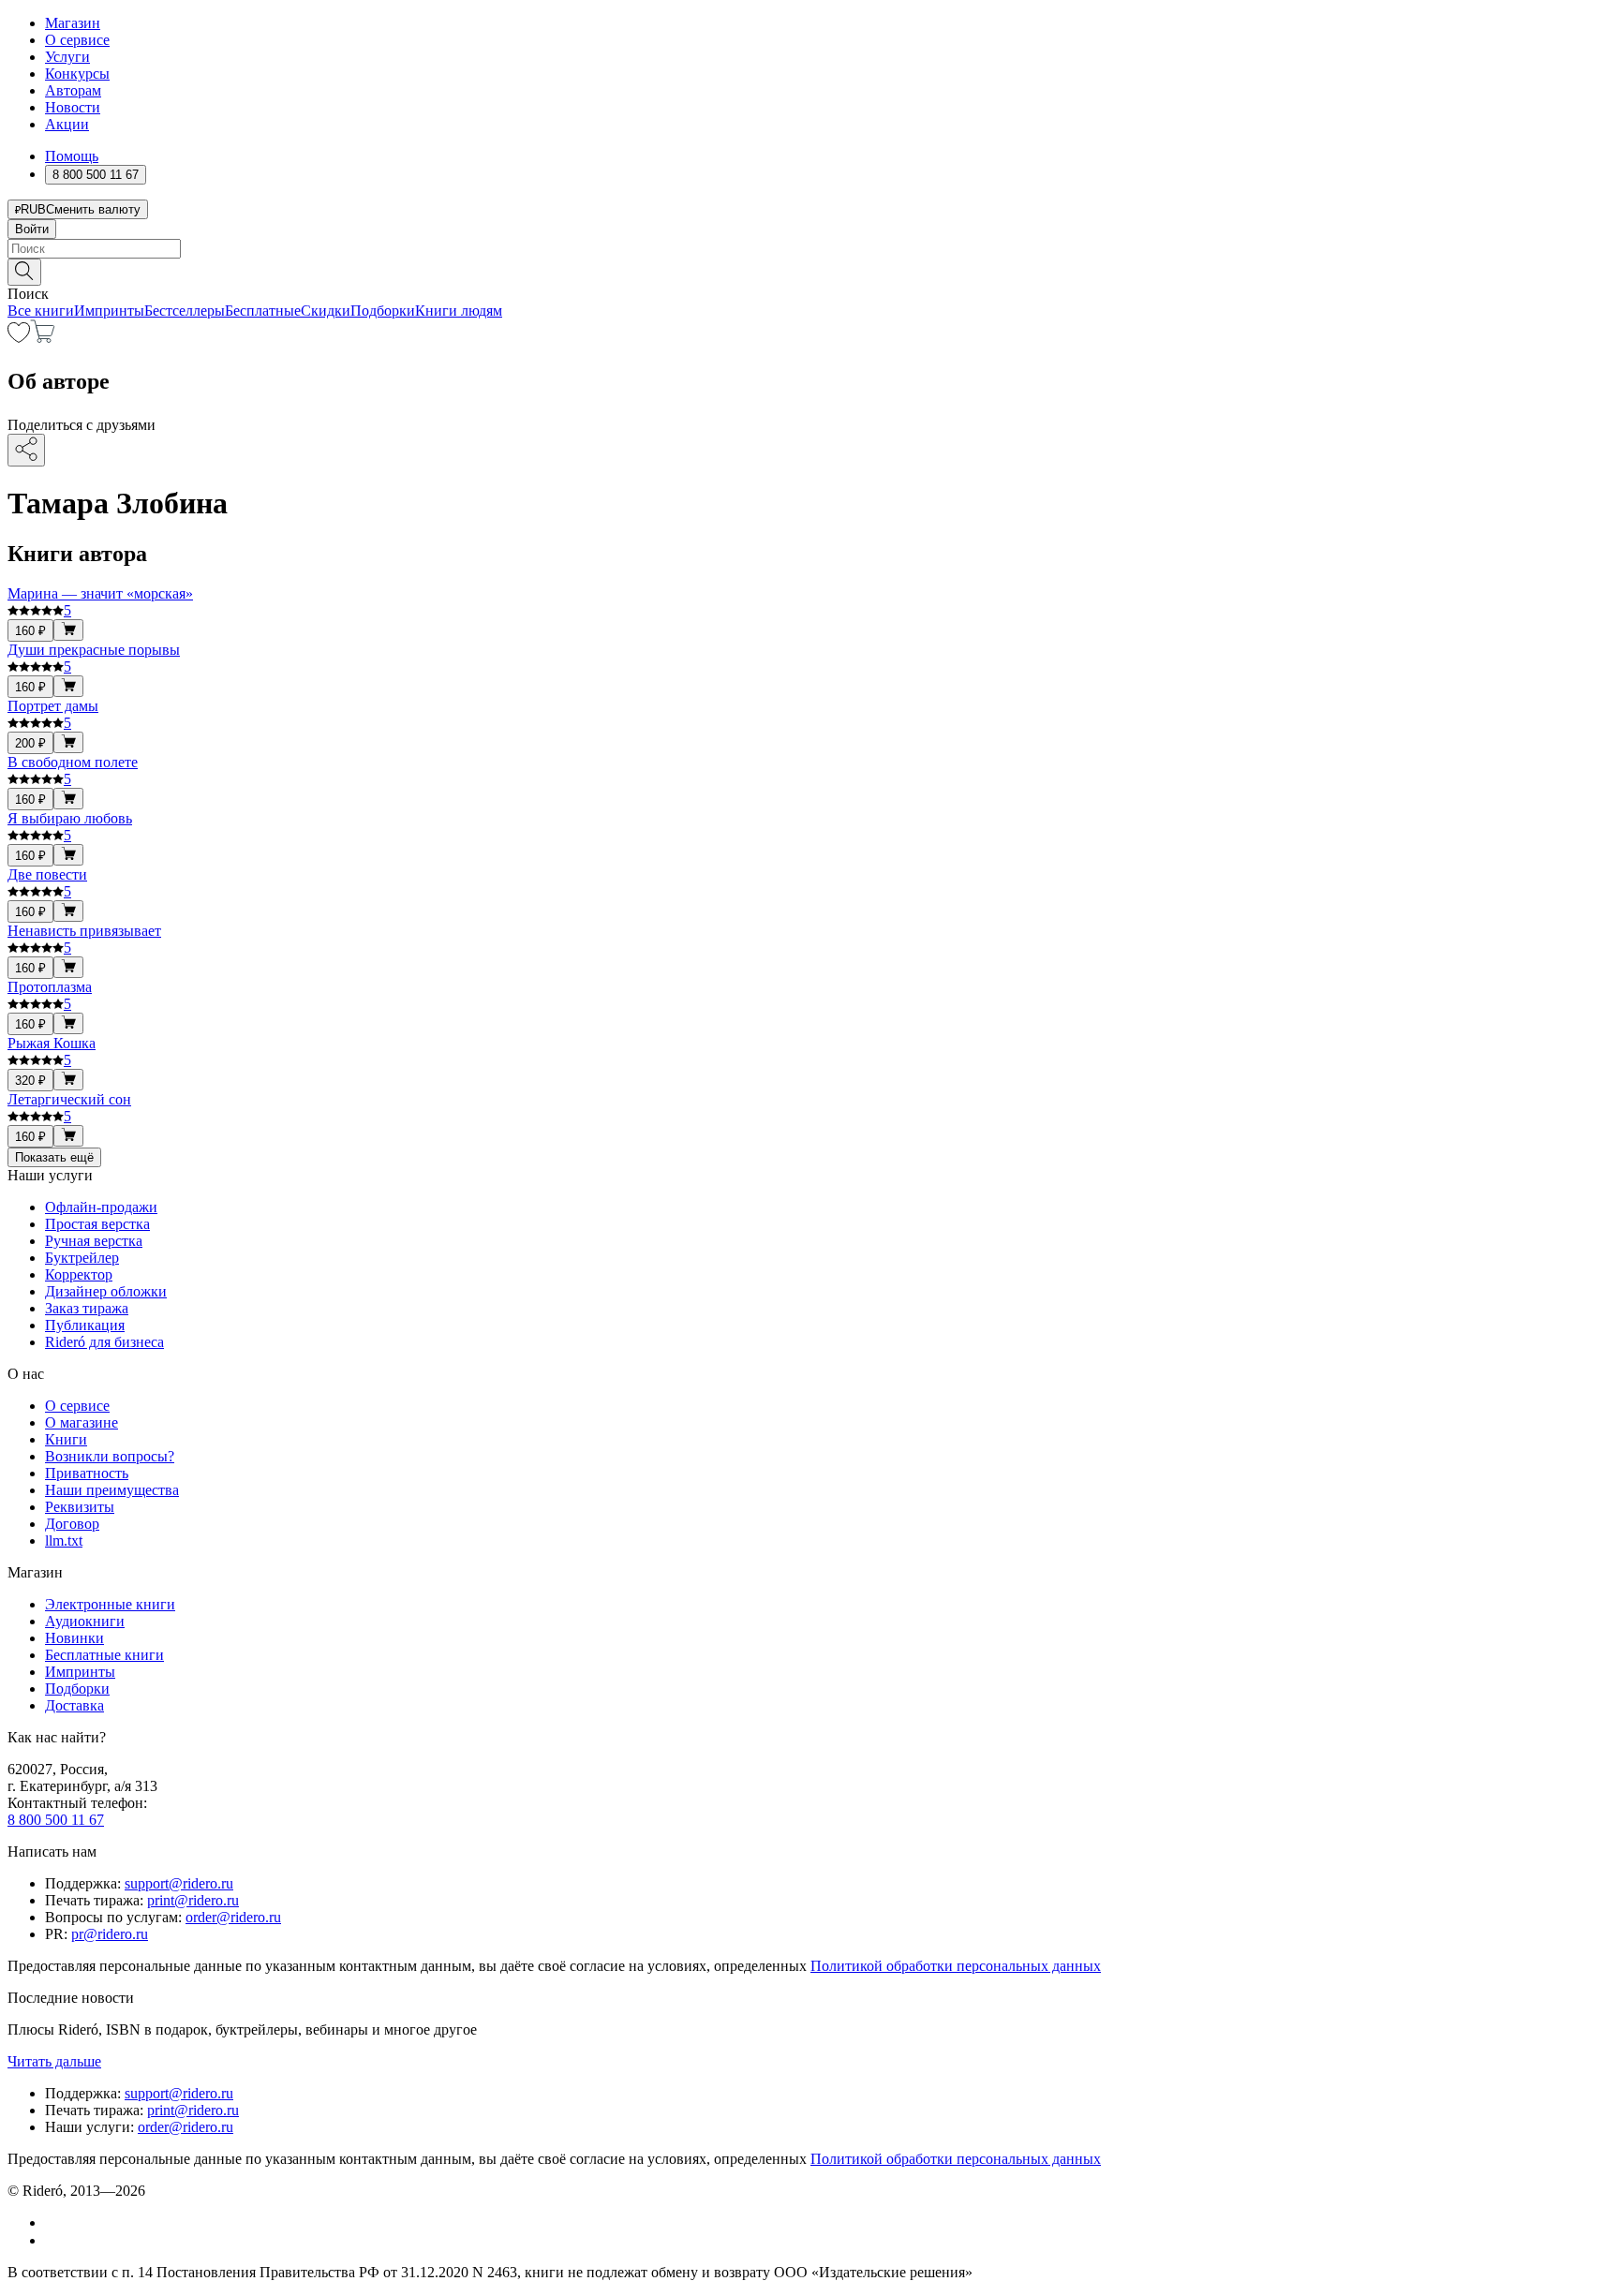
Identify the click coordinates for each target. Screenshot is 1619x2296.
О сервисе (77, 40)
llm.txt (64, 1541)
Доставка (74, 1705)
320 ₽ (30, 1081)
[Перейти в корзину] (43, 338)
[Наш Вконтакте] (55, 2222)
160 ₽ (30, 631)
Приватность (87, 1473)
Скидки (326, 311)
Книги (66, 1439)
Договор (72, 1524)
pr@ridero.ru (110, 1934)
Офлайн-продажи (101, 1207)
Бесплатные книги (104, 1655)
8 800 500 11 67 (56, 1820)
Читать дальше (54, 2061)
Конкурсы (77, 74)
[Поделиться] (26, 450)
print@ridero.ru (193, 1900)
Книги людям (459, 311)
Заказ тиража (87, 1308)
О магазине (82, 1422)
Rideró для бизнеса (104, 1342)
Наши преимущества (112, 1490)
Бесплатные (263, 311)
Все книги (41, 311)
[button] (809, 271)
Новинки (74, 1638)
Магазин (73, 23)
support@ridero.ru (179, 1883)
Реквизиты (80, 1507)
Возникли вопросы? (110, 1456)
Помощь (72, 156)
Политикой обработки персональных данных (956, 1966)
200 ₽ (30, 743)
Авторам (73, 90)
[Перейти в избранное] (19, 338)
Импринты (109, 311)
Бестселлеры (185, 311)
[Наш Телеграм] (53, 2240)
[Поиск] (24, 272)
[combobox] (809, 249)
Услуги (67, 57)
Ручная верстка (94, 1241)
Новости (73, 107)
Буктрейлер (82, 1258)
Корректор (79, 1274)
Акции (67, 124)
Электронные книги (110, 1604)
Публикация (85, 1325)
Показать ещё (54, 1157)
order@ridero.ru (233, 1917)
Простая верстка (97, 1224)
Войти (32, 229)
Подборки (383, 311)
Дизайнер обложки (106, 1291)
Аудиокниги (85, 1621)
